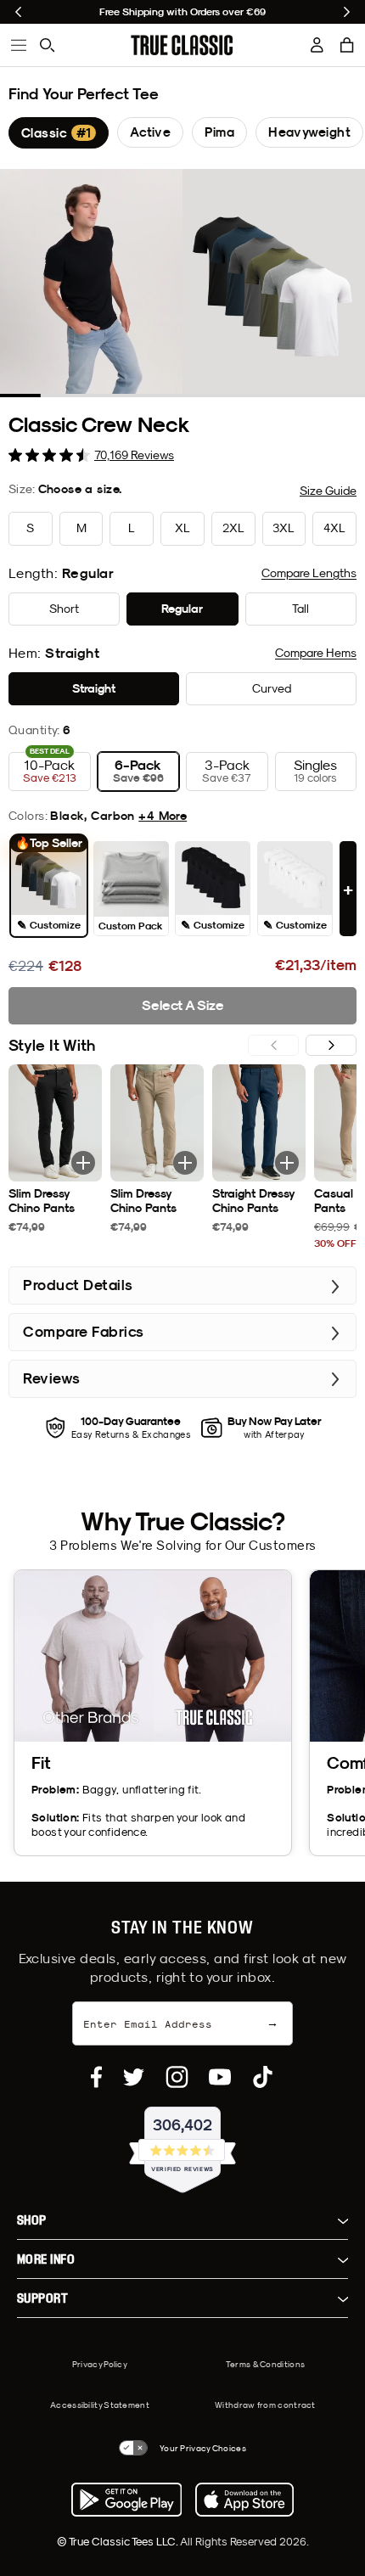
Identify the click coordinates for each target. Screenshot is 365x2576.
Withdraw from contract (265, 2405)
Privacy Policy (100, 2364)
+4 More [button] (163, 816)
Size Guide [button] (328, 491)
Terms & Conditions (265, 2364)
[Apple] (244, 2500)
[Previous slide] (18, 12)
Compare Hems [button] (316, 653)
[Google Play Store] (126, 2500)
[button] (347, 45)
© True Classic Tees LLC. (118, 2541)
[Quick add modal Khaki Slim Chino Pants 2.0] (185, 1163)
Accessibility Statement (100, 2405)
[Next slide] (347, 12)
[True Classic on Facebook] (96, 2077)
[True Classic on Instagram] (177, 2077)
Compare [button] (309, 573)
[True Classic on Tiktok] (263, 2077)
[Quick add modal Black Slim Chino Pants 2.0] (83, 1163)
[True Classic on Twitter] (134, 2077)
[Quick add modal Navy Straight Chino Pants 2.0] (287, 1163)
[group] (59, 133)
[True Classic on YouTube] (220, 2077)
